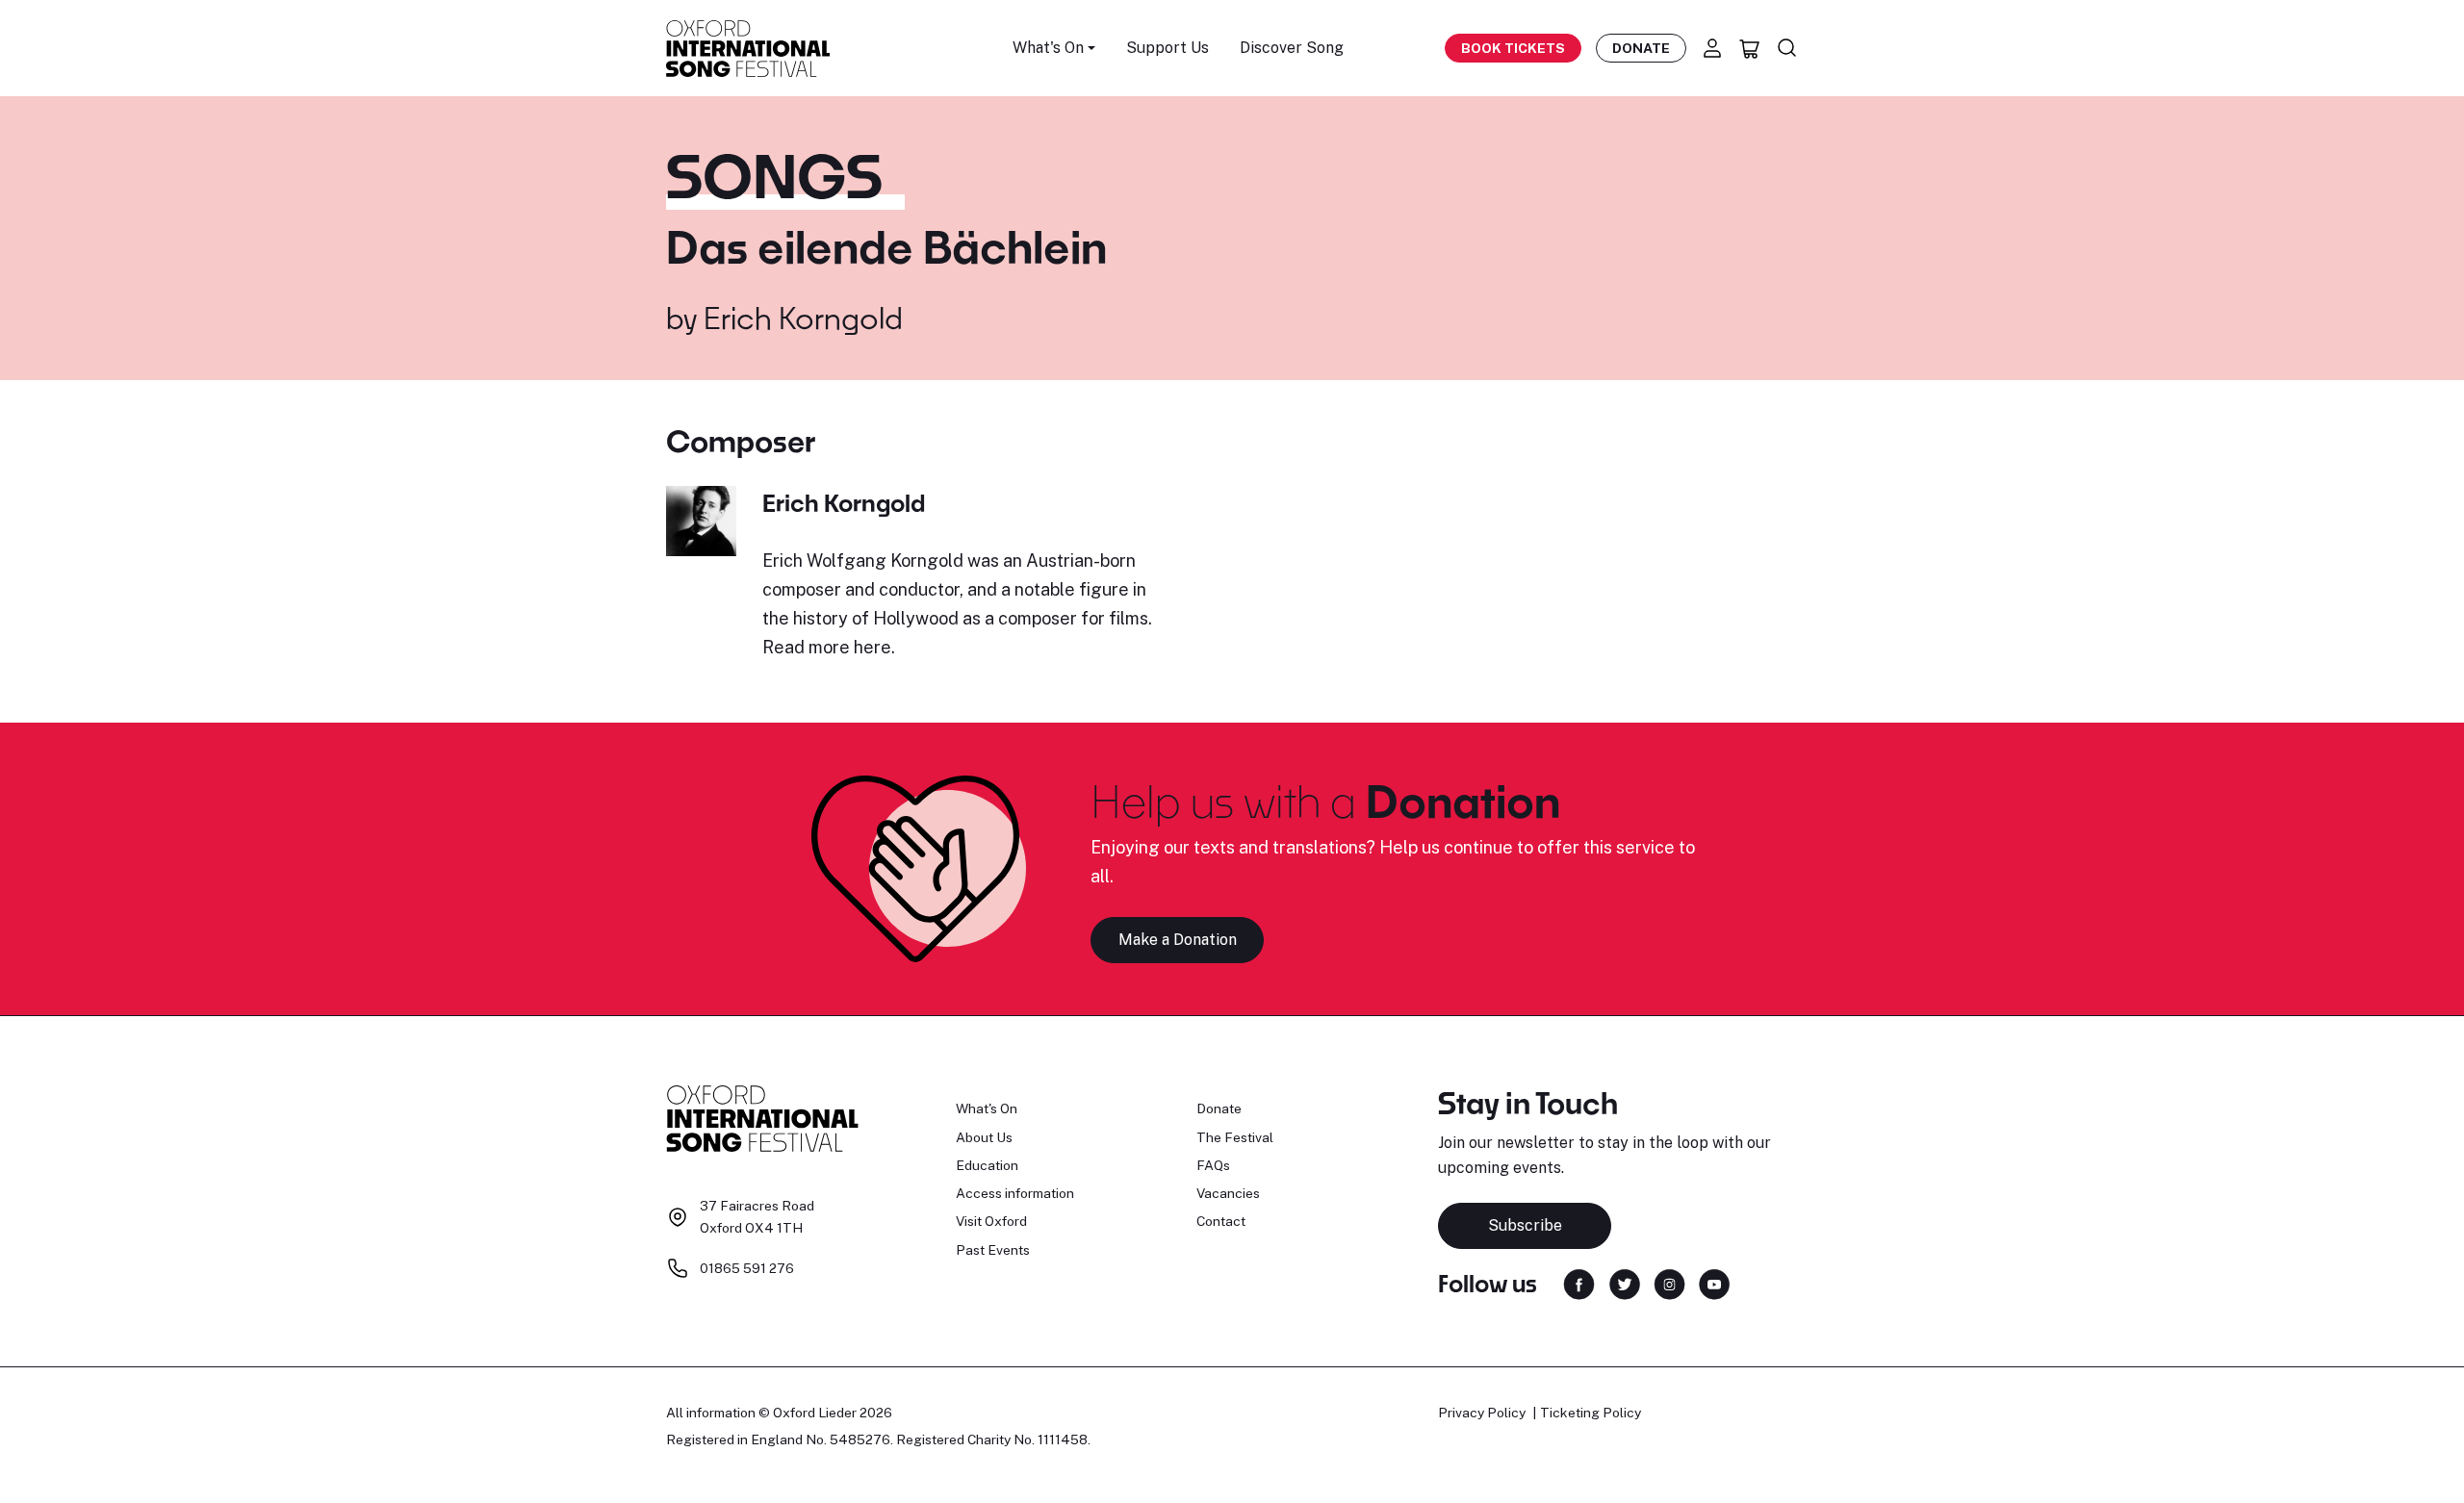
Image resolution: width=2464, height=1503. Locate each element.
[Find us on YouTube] (1714, 1282)
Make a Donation (1178, 940)
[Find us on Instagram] (1669, 1282)
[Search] (1787, 48)
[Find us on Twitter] (1625, 1282)
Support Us (1168, 48)
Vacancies (1228, 1193)
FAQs (1213, 1165)
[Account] (1712, 48)
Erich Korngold (803, 318)
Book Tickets (1513, 48)
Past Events (993, 1250)
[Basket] (1750, 48)
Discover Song (1292, 48)
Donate (1641, 48)
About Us (984, 1137)
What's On (987, 1108)
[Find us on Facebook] (1579, 1282)
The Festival (1235, 1137)
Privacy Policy (1482, 1413)
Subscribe (1525, 1225)
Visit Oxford (991, 1221)
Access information (1015, 1193)
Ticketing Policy (1591, 1413)
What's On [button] (1048, 48)
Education (987, 1165)
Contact (1221, 1221)
